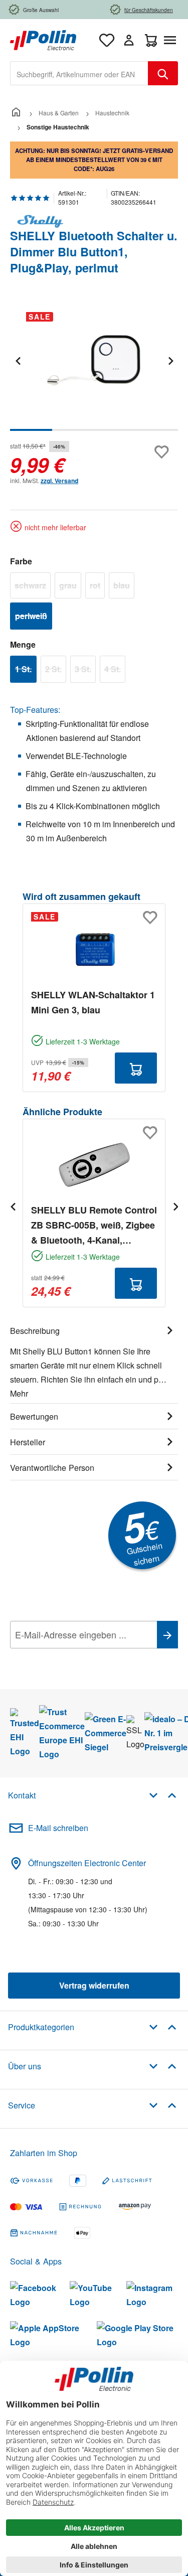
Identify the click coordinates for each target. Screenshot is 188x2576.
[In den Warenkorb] (136, 1068)
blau (124, 587)
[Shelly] (94, 221)
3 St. (85, 671)
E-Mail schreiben (58, 1828)
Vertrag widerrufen (94, 1985)
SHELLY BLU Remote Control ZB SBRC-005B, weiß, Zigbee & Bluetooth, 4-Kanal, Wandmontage (94, 1226)
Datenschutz (75, 1657)
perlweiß (34, 618)
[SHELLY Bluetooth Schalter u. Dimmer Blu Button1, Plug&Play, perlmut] (94, 361)
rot (97, 587)
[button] (163, 1795)
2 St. (56, 671)
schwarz (33, 587)
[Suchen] (163, 73)
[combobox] (79, 73)
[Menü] (172, 40)
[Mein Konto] (129, 40)
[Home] (16, 113)
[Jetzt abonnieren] (167, 1635)
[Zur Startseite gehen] (43, 39)
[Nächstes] (170, 360)
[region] (94, 367)
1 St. (26, 671)
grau (70, 587)
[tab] (94, 1360)
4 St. (115, 671)
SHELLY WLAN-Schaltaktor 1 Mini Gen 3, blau (93, 1002)
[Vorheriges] (18, 360)
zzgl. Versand (59, 481)
